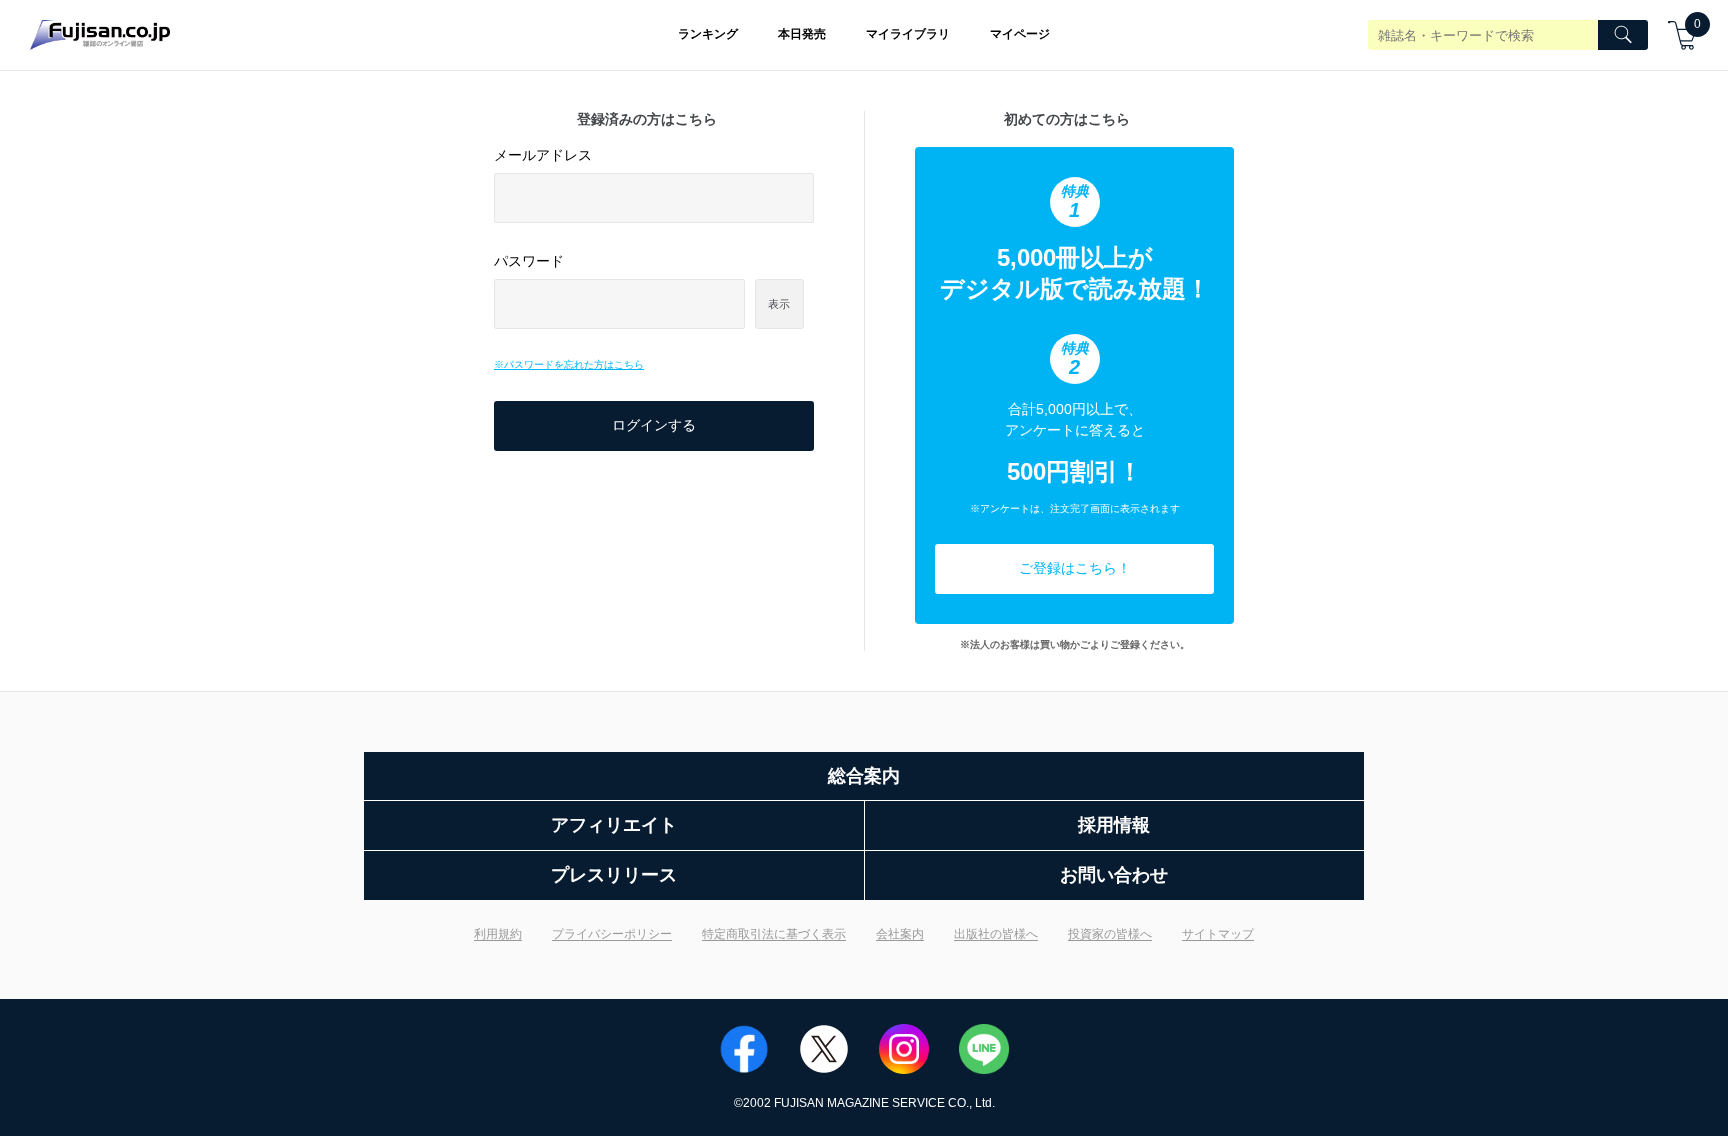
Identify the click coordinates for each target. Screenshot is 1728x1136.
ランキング (708, 34)
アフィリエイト (614, 825)
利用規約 (498, 934)
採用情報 (1114, 825)
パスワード (529, 261)
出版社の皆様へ (996, 934)
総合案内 (864, 776)
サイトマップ (1218, 934)
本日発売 (802, 34)
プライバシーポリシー (612, 934)
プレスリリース (614, 875)
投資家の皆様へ (1110, 934)
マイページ (1020, 34)
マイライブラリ (908, 34)
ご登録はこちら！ (1075, 568)
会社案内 (900, 934)
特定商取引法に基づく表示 (774, 934)
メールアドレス (543, 155)
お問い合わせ (1114, 875)
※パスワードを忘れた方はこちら (569, 364)
